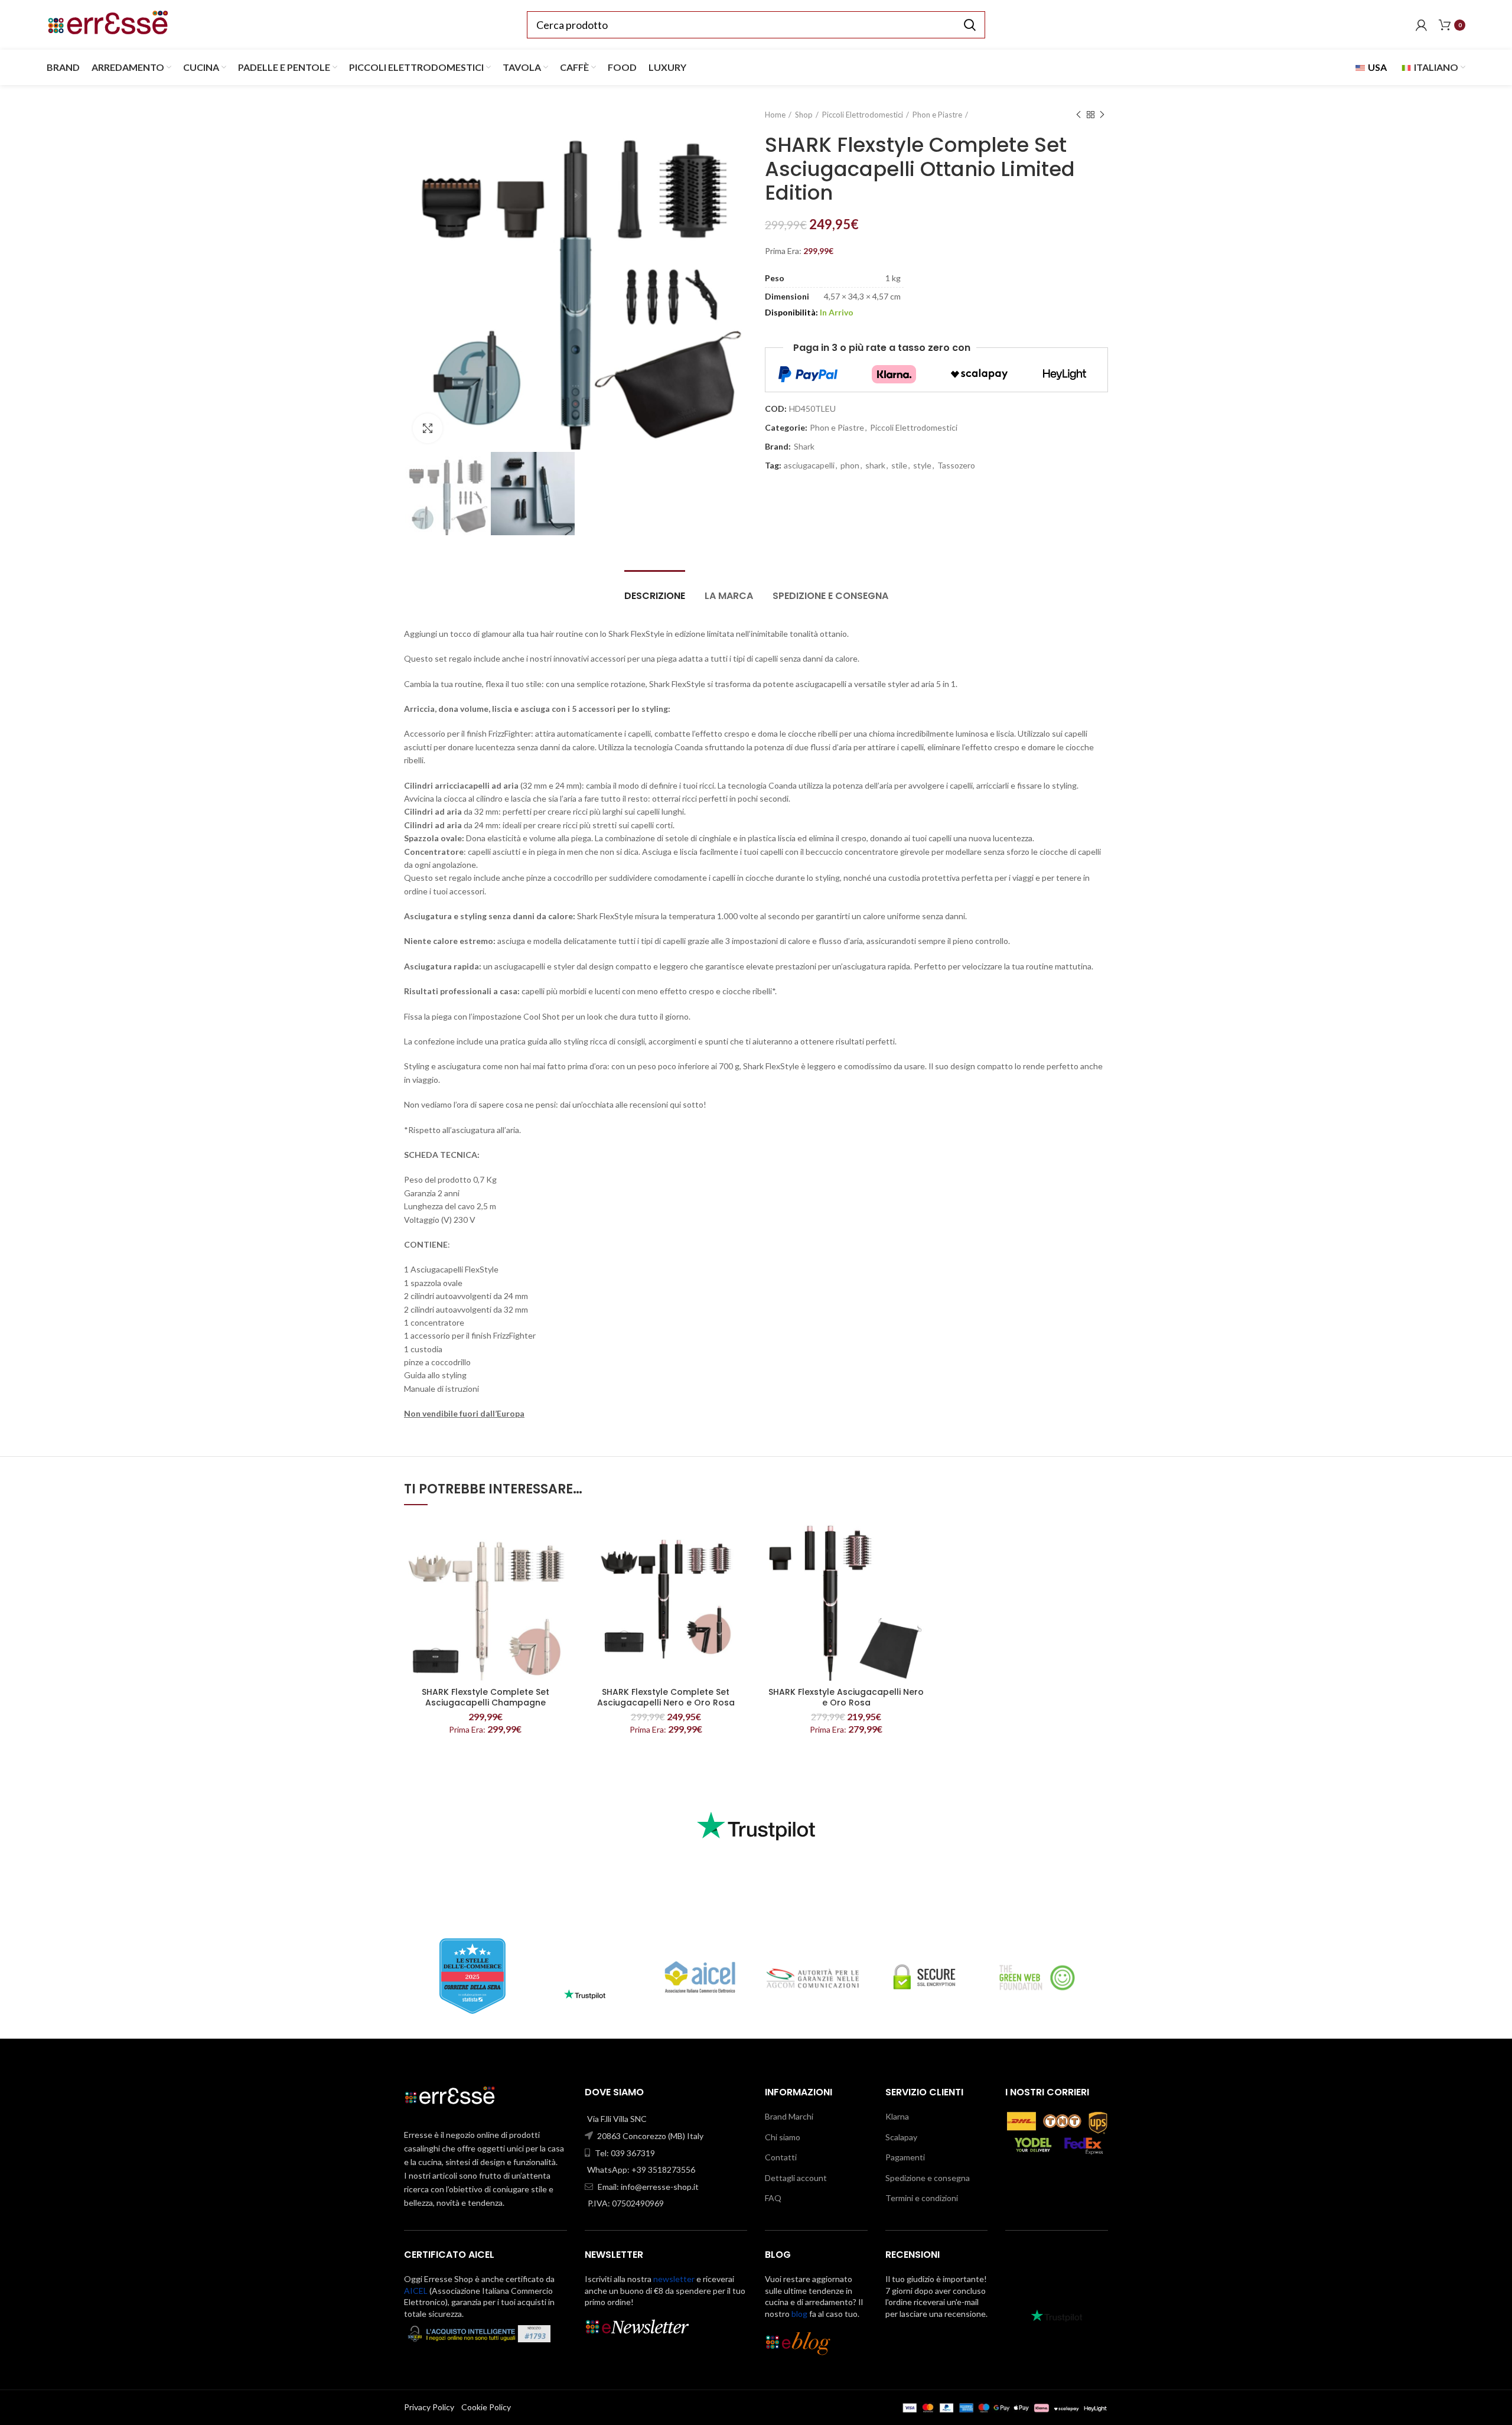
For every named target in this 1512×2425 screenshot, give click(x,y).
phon (850, 466)
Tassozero (956, 466)
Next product (1102, 115)
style (922, 466)
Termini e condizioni (922, 2198)
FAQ (773, 2198)
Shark (804, 447)
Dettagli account (796, 2178)
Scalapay (901, 2137)
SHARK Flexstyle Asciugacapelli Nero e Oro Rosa (846, 1697)
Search (969, 25)
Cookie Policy (486, 2407)
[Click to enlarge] (428, 428)
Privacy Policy (429, 2407)
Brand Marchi (789, 2116)
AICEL (416, 2291)
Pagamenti (905, 2157)
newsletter (674, 2279)
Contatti (781, 2157)
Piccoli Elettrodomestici (863, 115)
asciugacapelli (809, 466)
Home (775, 115)
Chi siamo (783, 2137)
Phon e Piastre (937, 115)
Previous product (1078, 115)
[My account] (1421, 25)
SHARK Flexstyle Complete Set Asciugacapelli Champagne (485, 1697)
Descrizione (655, 596)
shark (875, 466)
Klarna (897, 2116)
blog (799, 2314)
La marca (729, 596)
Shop (804, 115)
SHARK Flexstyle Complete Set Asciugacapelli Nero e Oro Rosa (666, 1697)
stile (899, 466)
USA (1376, 67)
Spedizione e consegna (830, 596)
